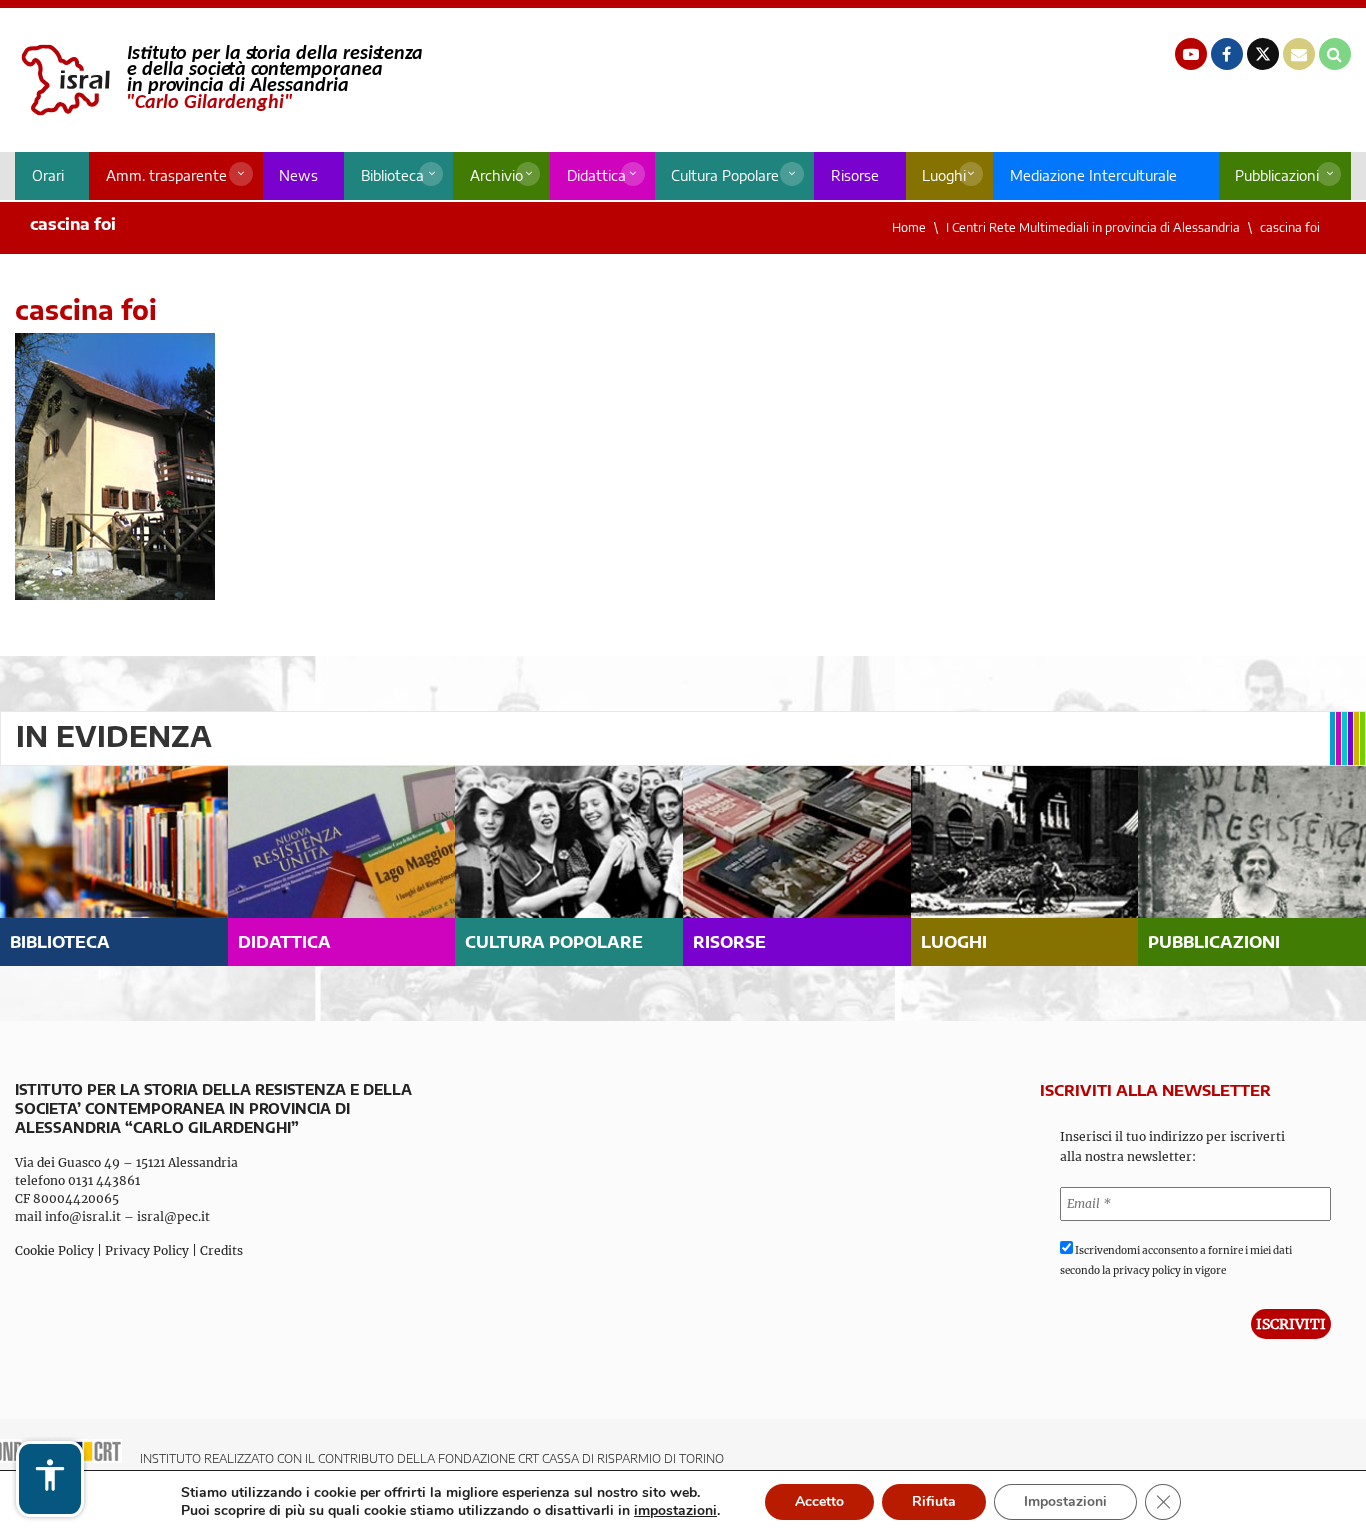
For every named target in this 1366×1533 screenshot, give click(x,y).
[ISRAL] (218, 80)
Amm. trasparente (166, 175)
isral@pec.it (173, 1216)
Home (909, 227)
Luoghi (944, 175)
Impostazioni (1065, 1501)
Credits (221, 1250)
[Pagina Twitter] (1263, 54)
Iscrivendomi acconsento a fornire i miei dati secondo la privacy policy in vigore (1176, 1260)
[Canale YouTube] (1191, 54)
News (298, 175)
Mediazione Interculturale (1093, 175)
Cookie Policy (54, 1250)
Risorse (855, 175)
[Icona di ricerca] (1335, 54)
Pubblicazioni (1277, 175)
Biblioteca (392, 175)
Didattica (596, 175)
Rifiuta (934, 1501)
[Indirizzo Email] (1299, 54)
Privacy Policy (147, 1250)
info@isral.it (83, 1216)
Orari (48, 175)
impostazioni (675, 1511)
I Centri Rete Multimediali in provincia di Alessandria (1093, 227)
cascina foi (1290, 227)
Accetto (819, 1501)
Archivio (496, 175)
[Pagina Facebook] (1227, 54)
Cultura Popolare (725, 175)
